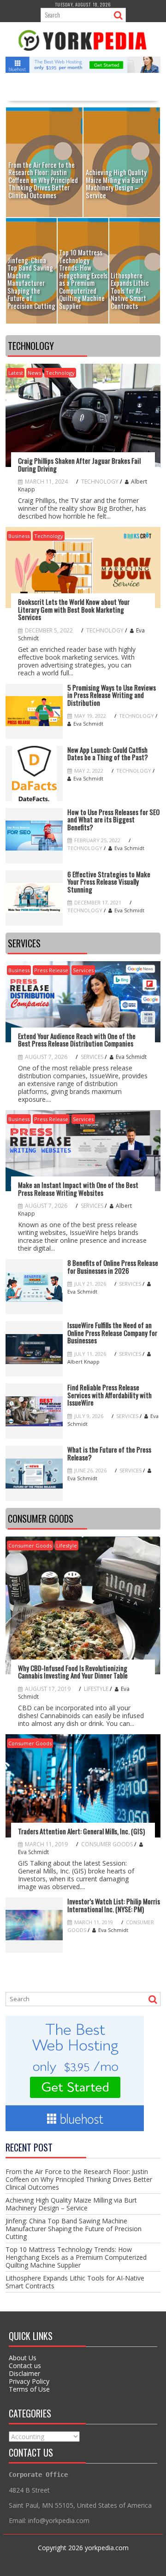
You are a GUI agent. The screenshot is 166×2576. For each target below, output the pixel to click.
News (34, 373)
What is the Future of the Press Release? (109, 1453)
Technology (60, 373)
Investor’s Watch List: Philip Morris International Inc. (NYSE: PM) (114, 1905)
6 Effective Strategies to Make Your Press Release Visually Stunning (109, 882)
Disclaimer (24, 2373)
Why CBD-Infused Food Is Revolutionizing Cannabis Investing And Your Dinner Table (73, 1672)
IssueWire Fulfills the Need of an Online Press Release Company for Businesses (112, 1333)
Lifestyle (67, 1545)
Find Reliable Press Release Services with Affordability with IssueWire (110, 1395)
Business (19, 536)
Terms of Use (29, 2389)
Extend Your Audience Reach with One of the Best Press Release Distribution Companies (77, 1040)
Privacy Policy (29, 2381)
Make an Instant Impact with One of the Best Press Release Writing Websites (78, 1189)
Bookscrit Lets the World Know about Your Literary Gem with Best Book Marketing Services (74, 609)
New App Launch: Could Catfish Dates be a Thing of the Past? (108, 753)
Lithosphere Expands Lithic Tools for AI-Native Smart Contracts (75, 2282)
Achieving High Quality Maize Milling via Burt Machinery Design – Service (71, 2204)
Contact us (25, 2366)
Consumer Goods (30, 1545)
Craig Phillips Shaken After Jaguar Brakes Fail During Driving (79, 464)
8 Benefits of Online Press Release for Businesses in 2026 (113, 1267)
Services (83, 970)
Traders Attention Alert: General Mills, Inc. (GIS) (81, 1831)
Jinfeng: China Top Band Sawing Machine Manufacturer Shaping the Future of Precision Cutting (74, 2229)
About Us (23, 2358)
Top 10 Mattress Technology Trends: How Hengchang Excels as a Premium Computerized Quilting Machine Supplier (76, 2257)
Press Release (51, 970)
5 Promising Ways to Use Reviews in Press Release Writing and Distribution (112, 695)
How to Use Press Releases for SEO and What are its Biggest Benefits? (113, 820)
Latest (16, 373)
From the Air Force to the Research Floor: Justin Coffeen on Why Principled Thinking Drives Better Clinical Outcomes (79, 2179)
